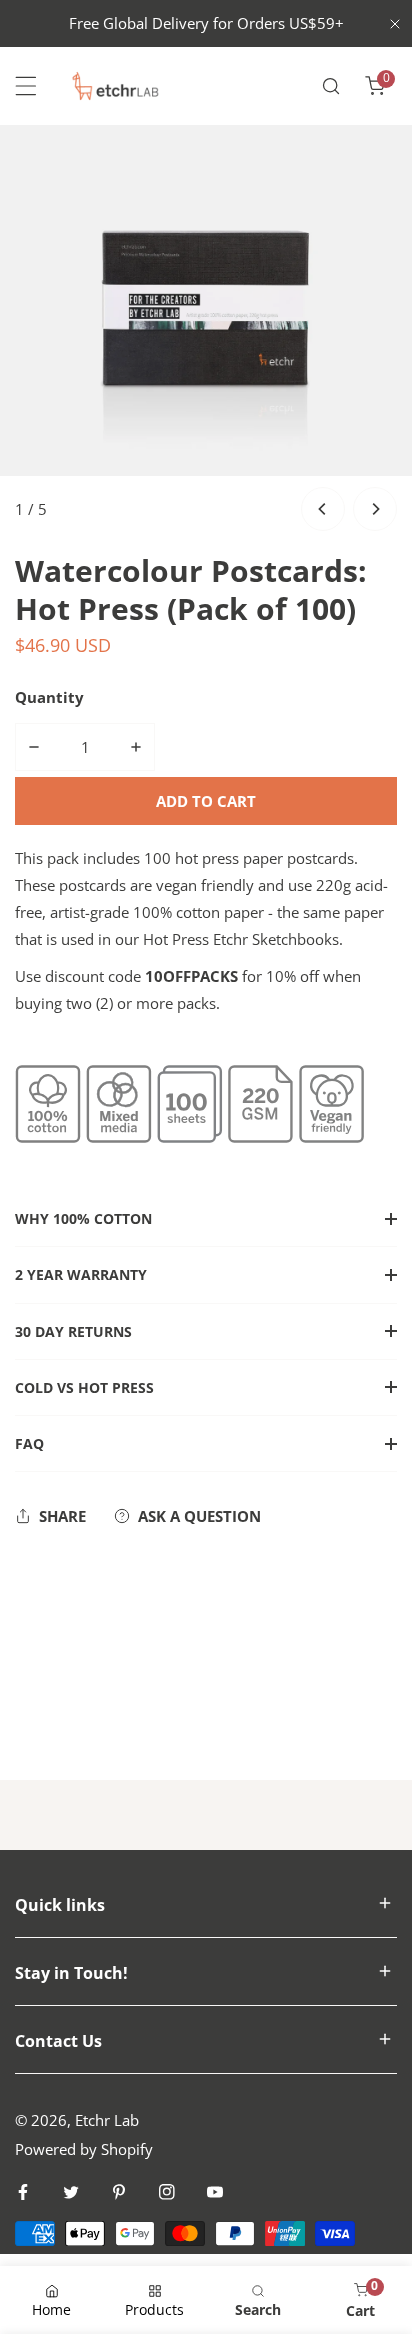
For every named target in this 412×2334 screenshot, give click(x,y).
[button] (375, 86)
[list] (206, 331)
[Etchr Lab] (116, 86)
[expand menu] (26, 86)
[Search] (331, 86)
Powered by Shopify (84, 2149)
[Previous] (323, 509)
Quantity (49, 697)
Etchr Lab (107, 2120)
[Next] (375, 509)
